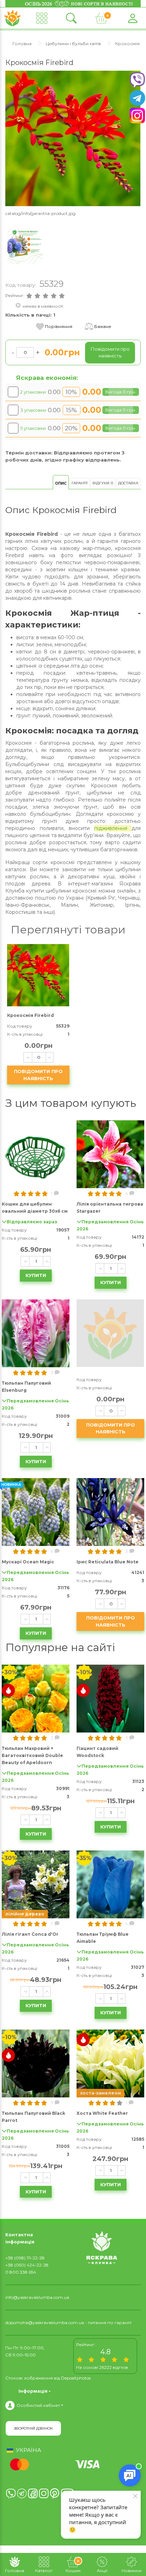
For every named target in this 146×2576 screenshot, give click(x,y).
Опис (61, 483)
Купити (36, 1275)
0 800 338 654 (21, 2272)
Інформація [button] (33, 2391)
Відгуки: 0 (103, 483)
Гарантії (80, 483)
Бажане (103, 326)
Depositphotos (76, 2378)
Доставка (128, 483)
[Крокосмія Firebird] (73, 138)
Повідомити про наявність (38, 1075)
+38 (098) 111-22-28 (25, 2258)
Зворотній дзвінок (33, 2428)
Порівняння (59, 326)
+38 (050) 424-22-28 (27, 2265)
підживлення (113, 828)
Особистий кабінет (38, 2405)
